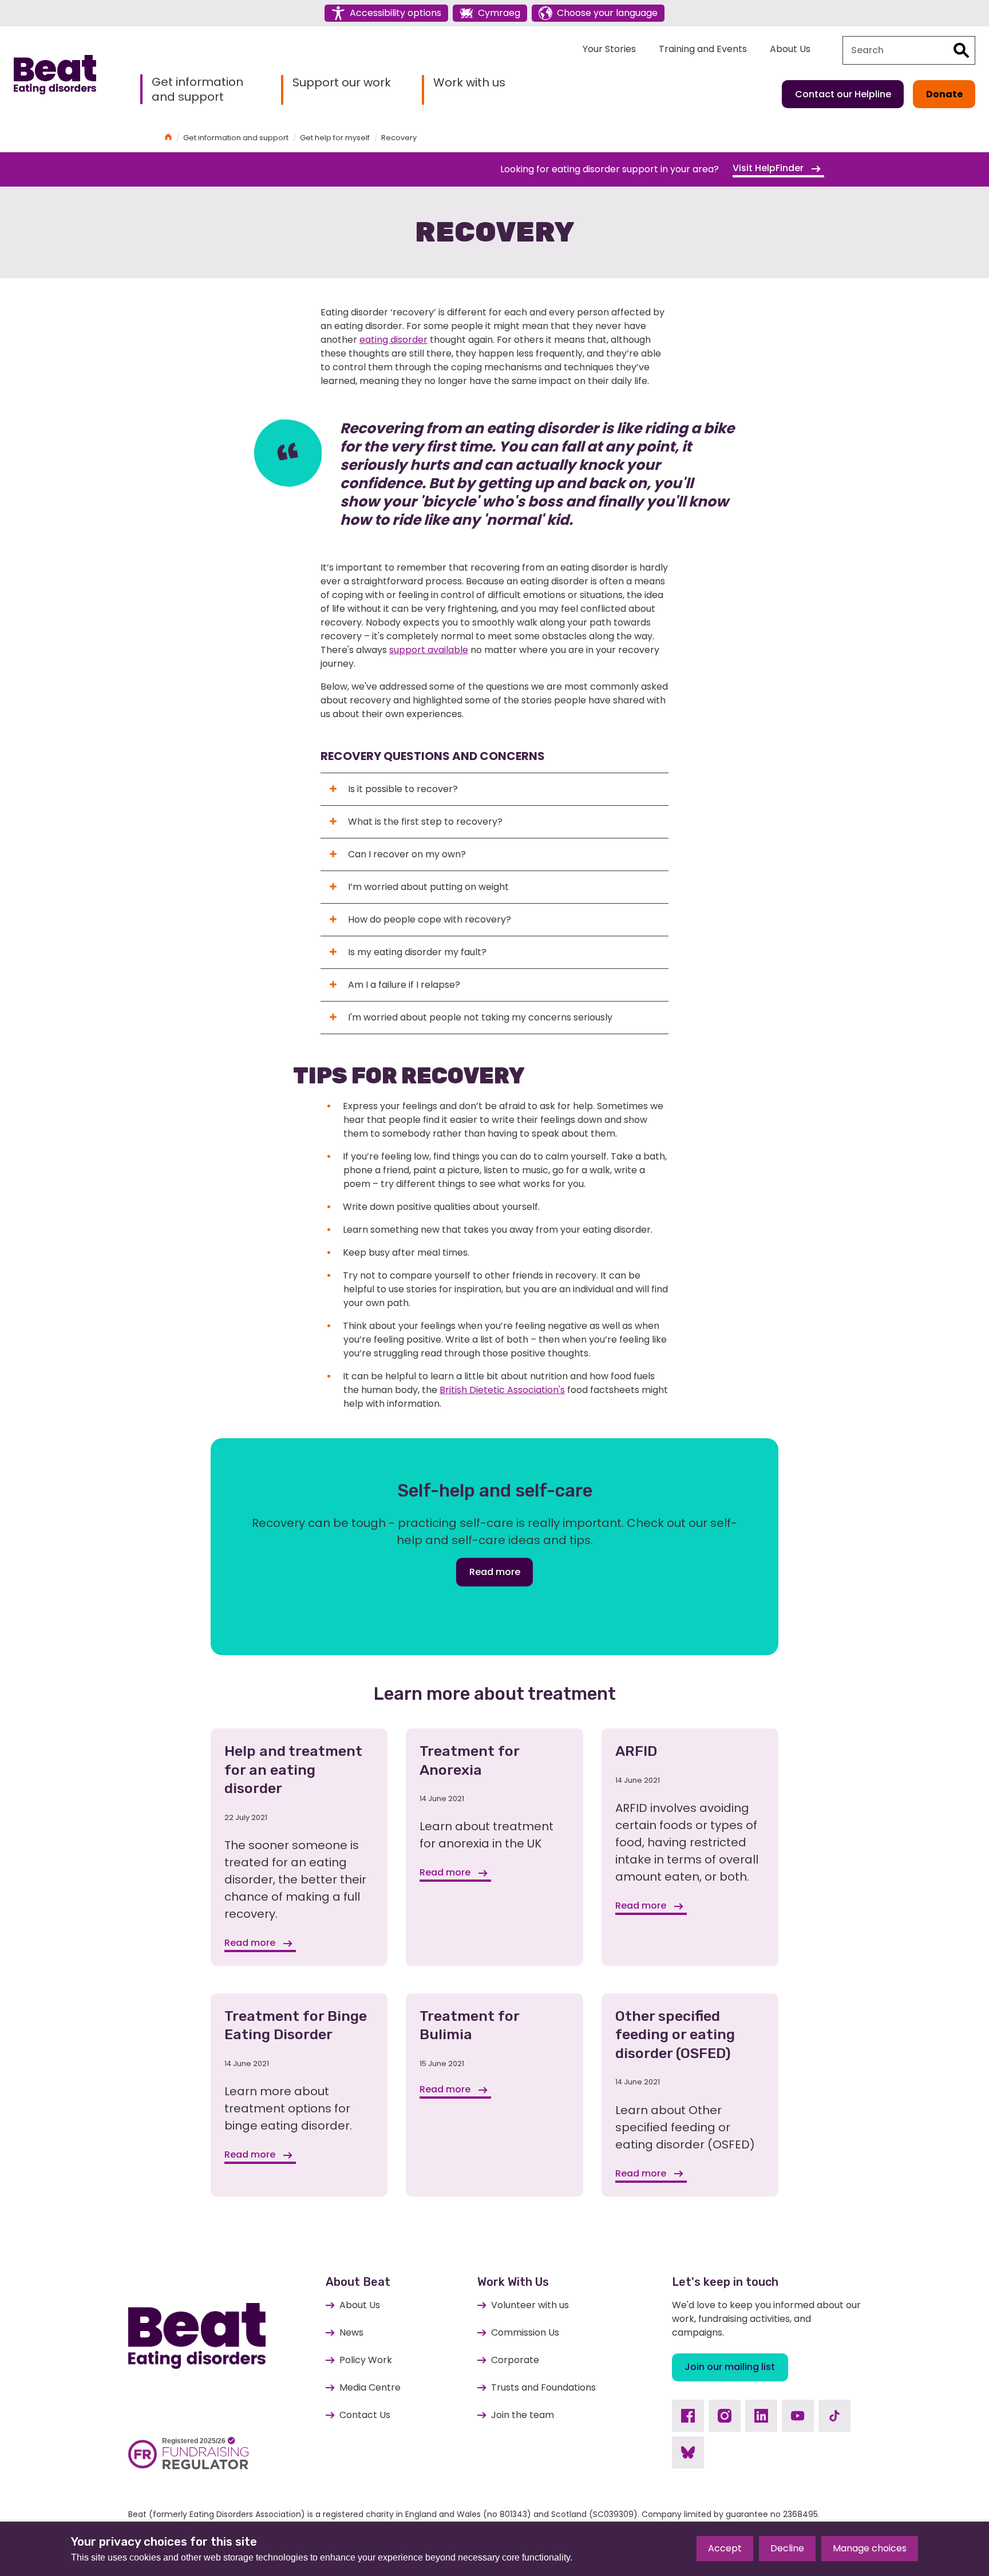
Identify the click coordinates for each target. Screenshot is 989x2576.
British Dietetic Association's (502, 1390)
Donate (944, 94)
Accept (725, 2548)
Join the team (523, 2415)
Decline (787, 2548)
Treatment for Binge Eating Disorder (296, 2025)
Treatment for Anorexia (469, 1760)
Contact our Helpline (843, 94)
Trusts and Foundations (543, 2387)
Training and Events (703, 49)
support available (429, 650)
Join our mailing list (730, 2367)
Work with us (469, 83)
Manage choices (870, 2548)
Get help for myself (335, 138)
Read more (495, 1572)
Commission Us (525, 2332)
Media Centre (370, 2387)
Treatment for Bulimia (469, 2025)
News (351, 2332)
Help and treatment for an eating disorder (293, 1770)
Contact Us (365, 2415)
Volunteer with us (530, 2305)
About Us (790, 49)
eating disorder (393, 340)
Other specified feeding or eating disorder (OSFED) (675, 2035)
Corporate (515, 2360)
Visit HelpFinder (769, 168)
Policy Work (366, 2360)
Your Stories (609, 49)
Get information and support (197, 89)
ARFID (636, 1751)
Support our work (342, 83)
